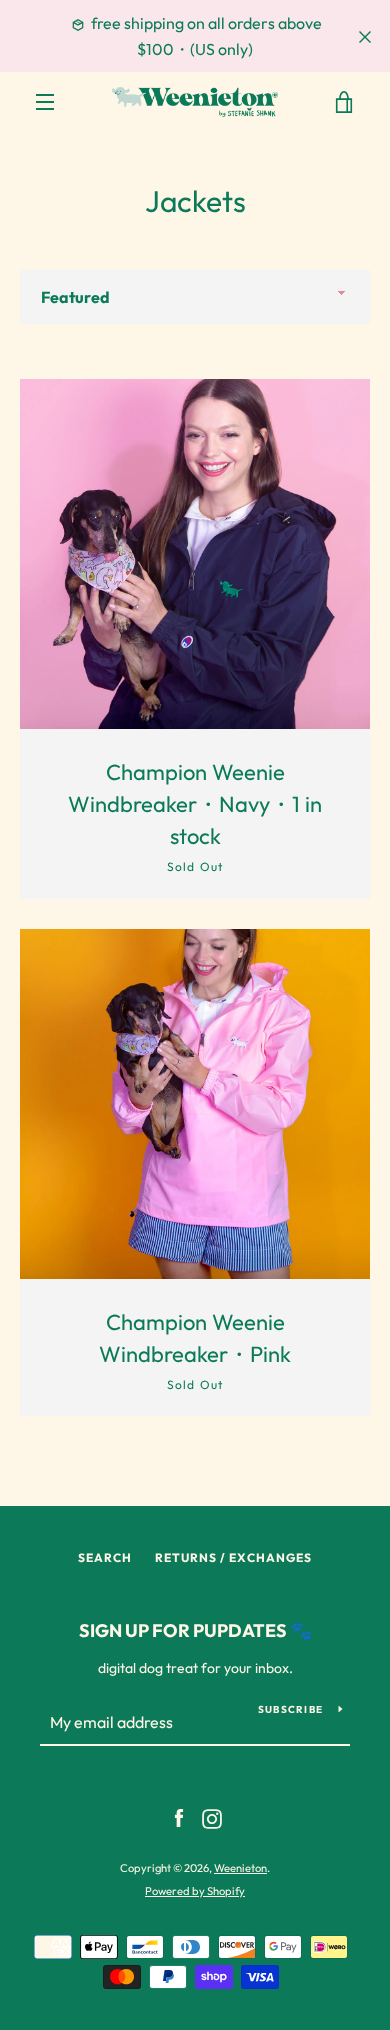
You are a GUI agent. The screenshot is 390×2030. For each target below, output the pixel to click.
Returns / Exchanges (233, 1557)
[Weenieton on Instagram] (212, 1817)
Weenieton (240, 1868)
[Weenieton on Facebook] (179, 1817)
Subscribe (290, 1709)
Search (105, 1557)
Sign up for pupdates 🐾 (195, 1630)
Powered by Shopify (195, 1891)
